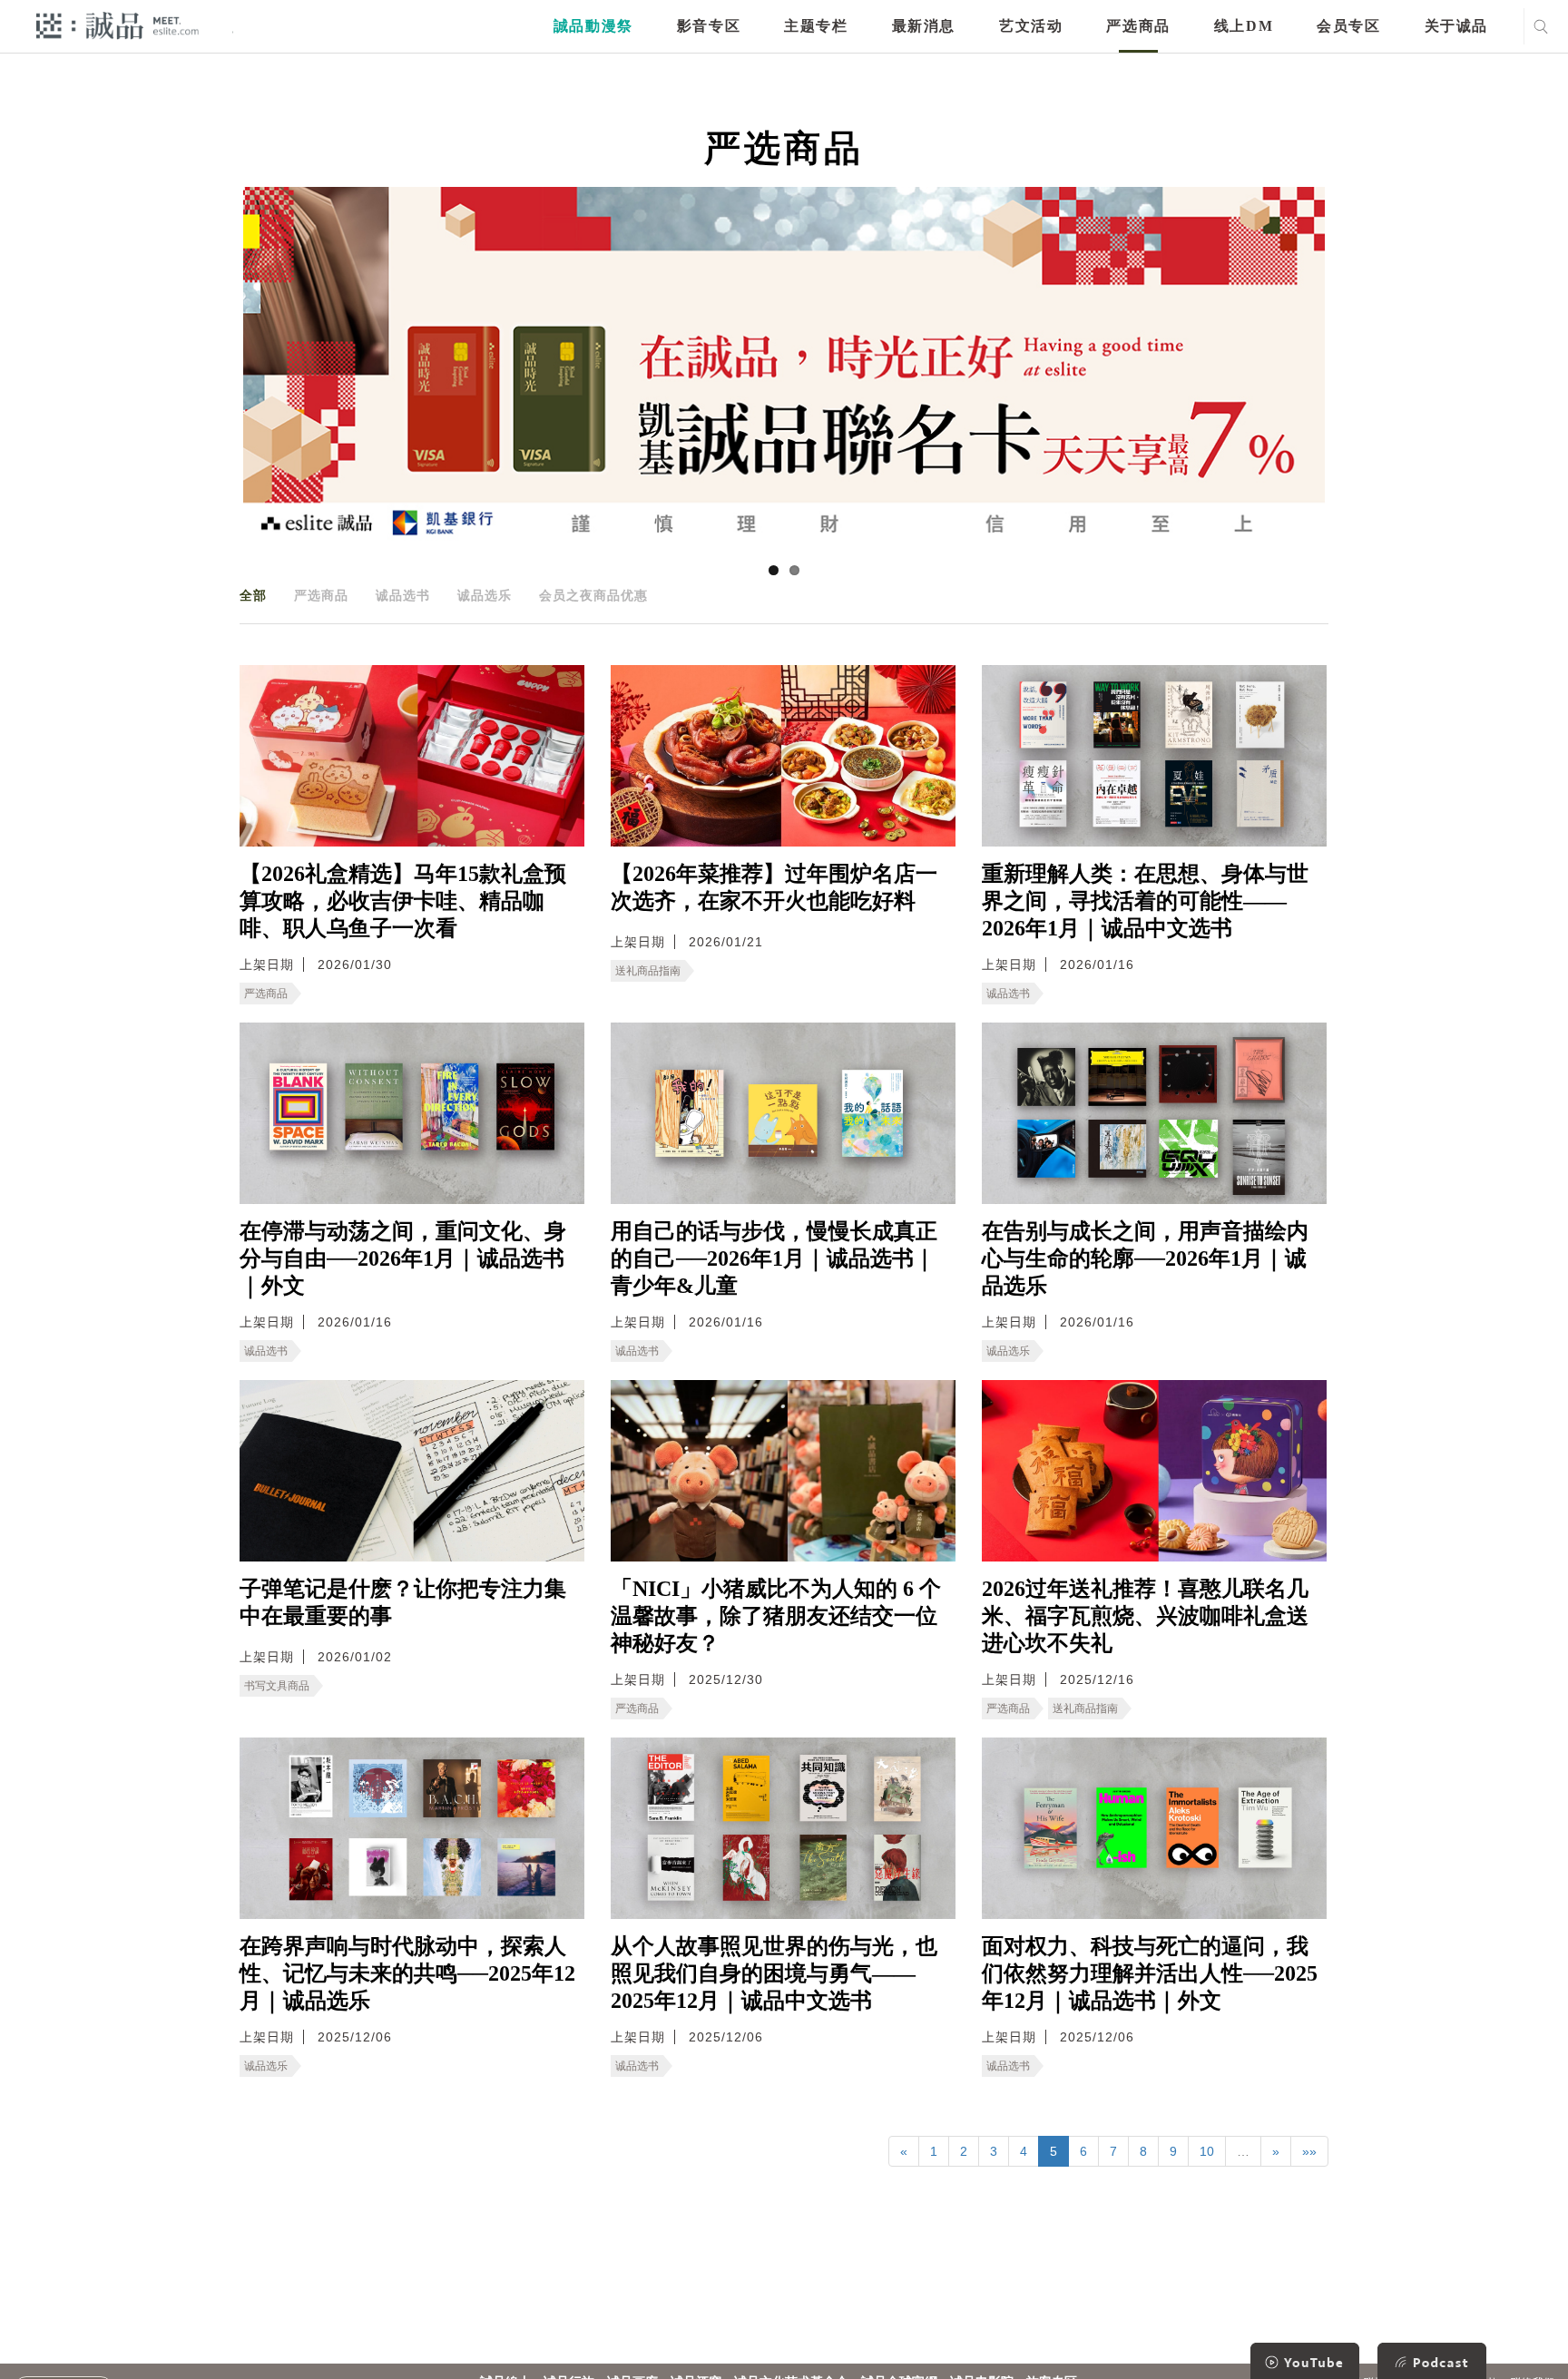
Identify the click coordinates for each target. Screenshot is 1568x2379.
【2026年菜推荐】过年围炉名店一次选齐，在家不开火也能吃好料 (774, 887)
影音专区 (709, 26)
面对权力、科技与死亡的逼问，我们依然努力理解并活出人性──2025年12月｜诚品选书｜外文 (1150, 1973)
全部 (253, 595)
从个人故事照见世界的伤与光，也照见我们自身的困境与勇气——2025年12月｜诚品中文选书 (774, 1973)
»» (1309, 2151)
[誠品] (118, 25)
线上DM (1244, 26)
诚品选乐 (485, 595)
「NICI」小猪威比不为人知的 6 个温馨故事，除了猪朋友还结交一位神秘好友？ (776, 1616)
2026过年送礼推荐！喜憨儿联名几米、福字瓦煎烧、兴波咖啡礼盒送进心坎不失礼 (1145, 1616)
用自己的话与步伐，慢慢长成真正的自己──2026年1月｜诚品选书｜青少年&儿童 (774, 1258)
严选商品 (1138, 26)
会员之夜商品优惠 (593, 595)
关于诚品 (1456, 26)
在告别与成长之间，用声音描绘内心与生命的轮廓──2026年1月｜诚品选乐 (1145, 1258)
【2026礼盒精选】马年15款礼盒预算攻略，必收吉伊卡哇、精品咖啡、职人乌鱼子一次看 (403, 901)
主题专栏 (816, 26)
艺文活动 (1031, 26)
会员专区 (1348, 26)
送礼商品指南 (648, 971)
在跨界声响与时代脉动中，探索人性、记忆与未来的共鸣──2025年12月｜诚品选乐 (407, 1973)
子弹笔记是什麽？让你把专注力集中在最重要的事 (403, 1602)
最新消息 (924, 26)
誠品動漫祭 (593, 26)
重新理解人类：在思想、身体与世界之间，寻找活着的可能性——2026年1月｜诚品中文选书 (1145, 901)
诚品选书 (403, 595)
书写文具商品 (277, 1686)
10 (1207, 2151)
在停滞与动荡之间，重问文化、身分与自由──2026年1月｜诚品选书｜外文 (403, 1258)
